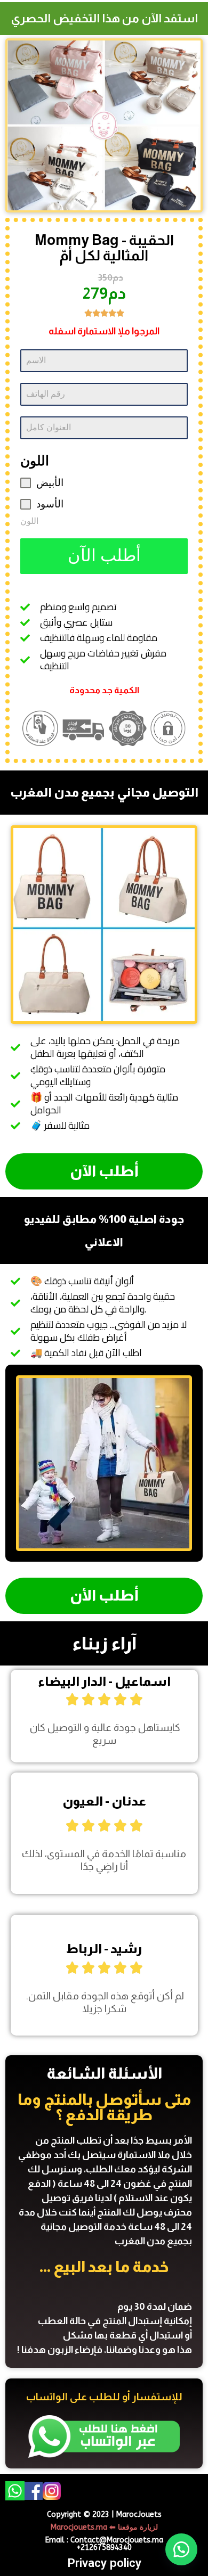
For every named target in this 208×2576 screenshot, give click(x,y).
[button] (181, 2549)
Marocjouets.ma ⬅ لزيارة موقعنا (104, 2527)
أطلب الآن (104, 556)
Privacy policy (104, 2563)
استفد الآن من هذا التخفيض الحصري (104, 18)
